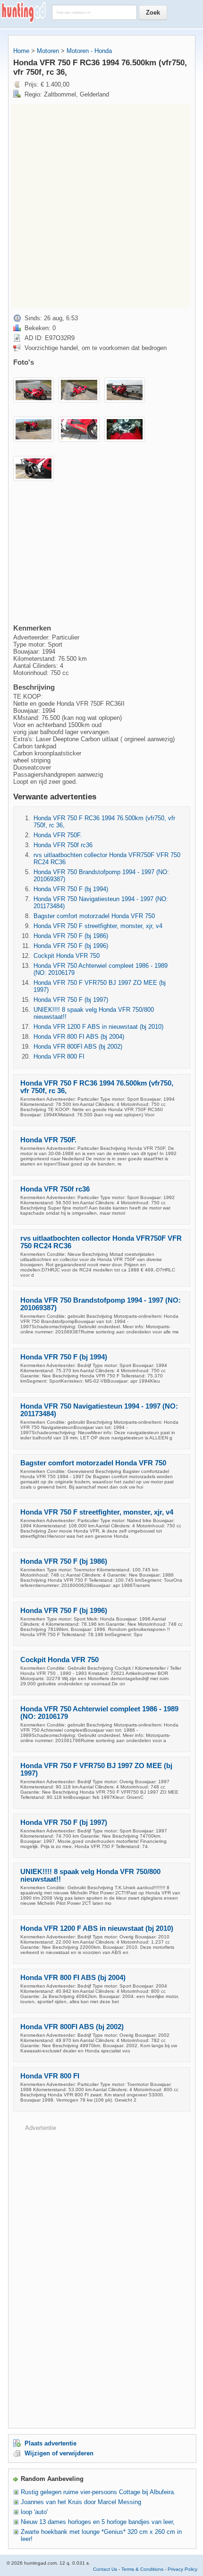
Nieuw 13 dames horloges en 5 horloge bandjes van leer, (98, 2522)
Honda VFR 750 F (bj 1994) (71, 889)
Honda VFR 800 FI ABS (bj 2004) (79, 1037)
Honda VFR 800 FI (59, 1056)
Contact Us (105, 2569)
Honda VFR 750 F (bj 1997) (71, 1000)
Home (21, 51)
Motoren (48, 51)
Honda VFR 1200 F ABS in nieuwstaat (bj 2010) (98, 1027)
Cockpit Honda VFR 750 (67, 956)
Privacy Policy (182, 2569)
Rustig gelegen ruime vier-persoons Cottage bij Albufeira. (98, 2492)
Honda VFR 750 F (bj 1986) (71, 936)
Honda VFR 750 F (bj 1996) (71, 946)
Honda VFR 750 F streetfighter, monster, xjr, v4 (98, 926)
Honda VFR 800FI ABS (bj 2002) (78, 1047)
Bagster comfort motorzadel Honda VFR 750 (94, 916)
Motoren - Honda (89, 51)
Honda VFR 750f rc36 (63, 845)
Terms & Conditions (142, 2569)
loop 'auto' (34, 2512)
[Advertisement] (101, 206)
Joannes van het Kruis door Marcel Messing (81, 2502)
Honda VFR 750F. (58, 835)
